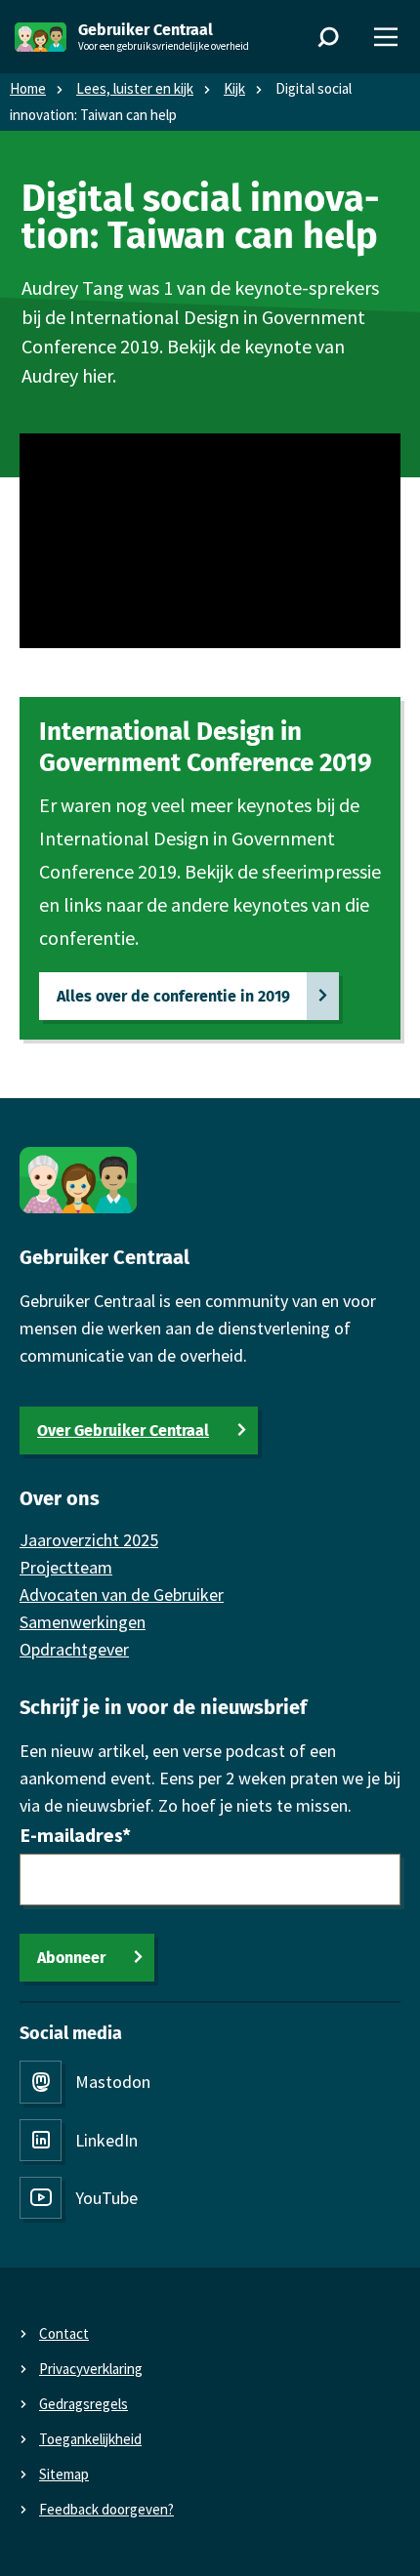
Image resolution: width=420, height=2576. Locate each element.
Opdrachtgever (74, 1649)
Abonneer (71, 1958)
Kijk (234, 88)
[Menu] (386, 37)
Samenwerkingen (83, 1622)
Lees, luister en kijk (135, 88)
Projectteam (66, 1567)
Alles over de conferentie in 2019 (173, 996)
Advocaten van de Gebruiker (122, 1595)
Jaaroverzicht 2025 (89, 1540)
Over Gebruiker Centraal (123, 1431)
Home (28, 88)
